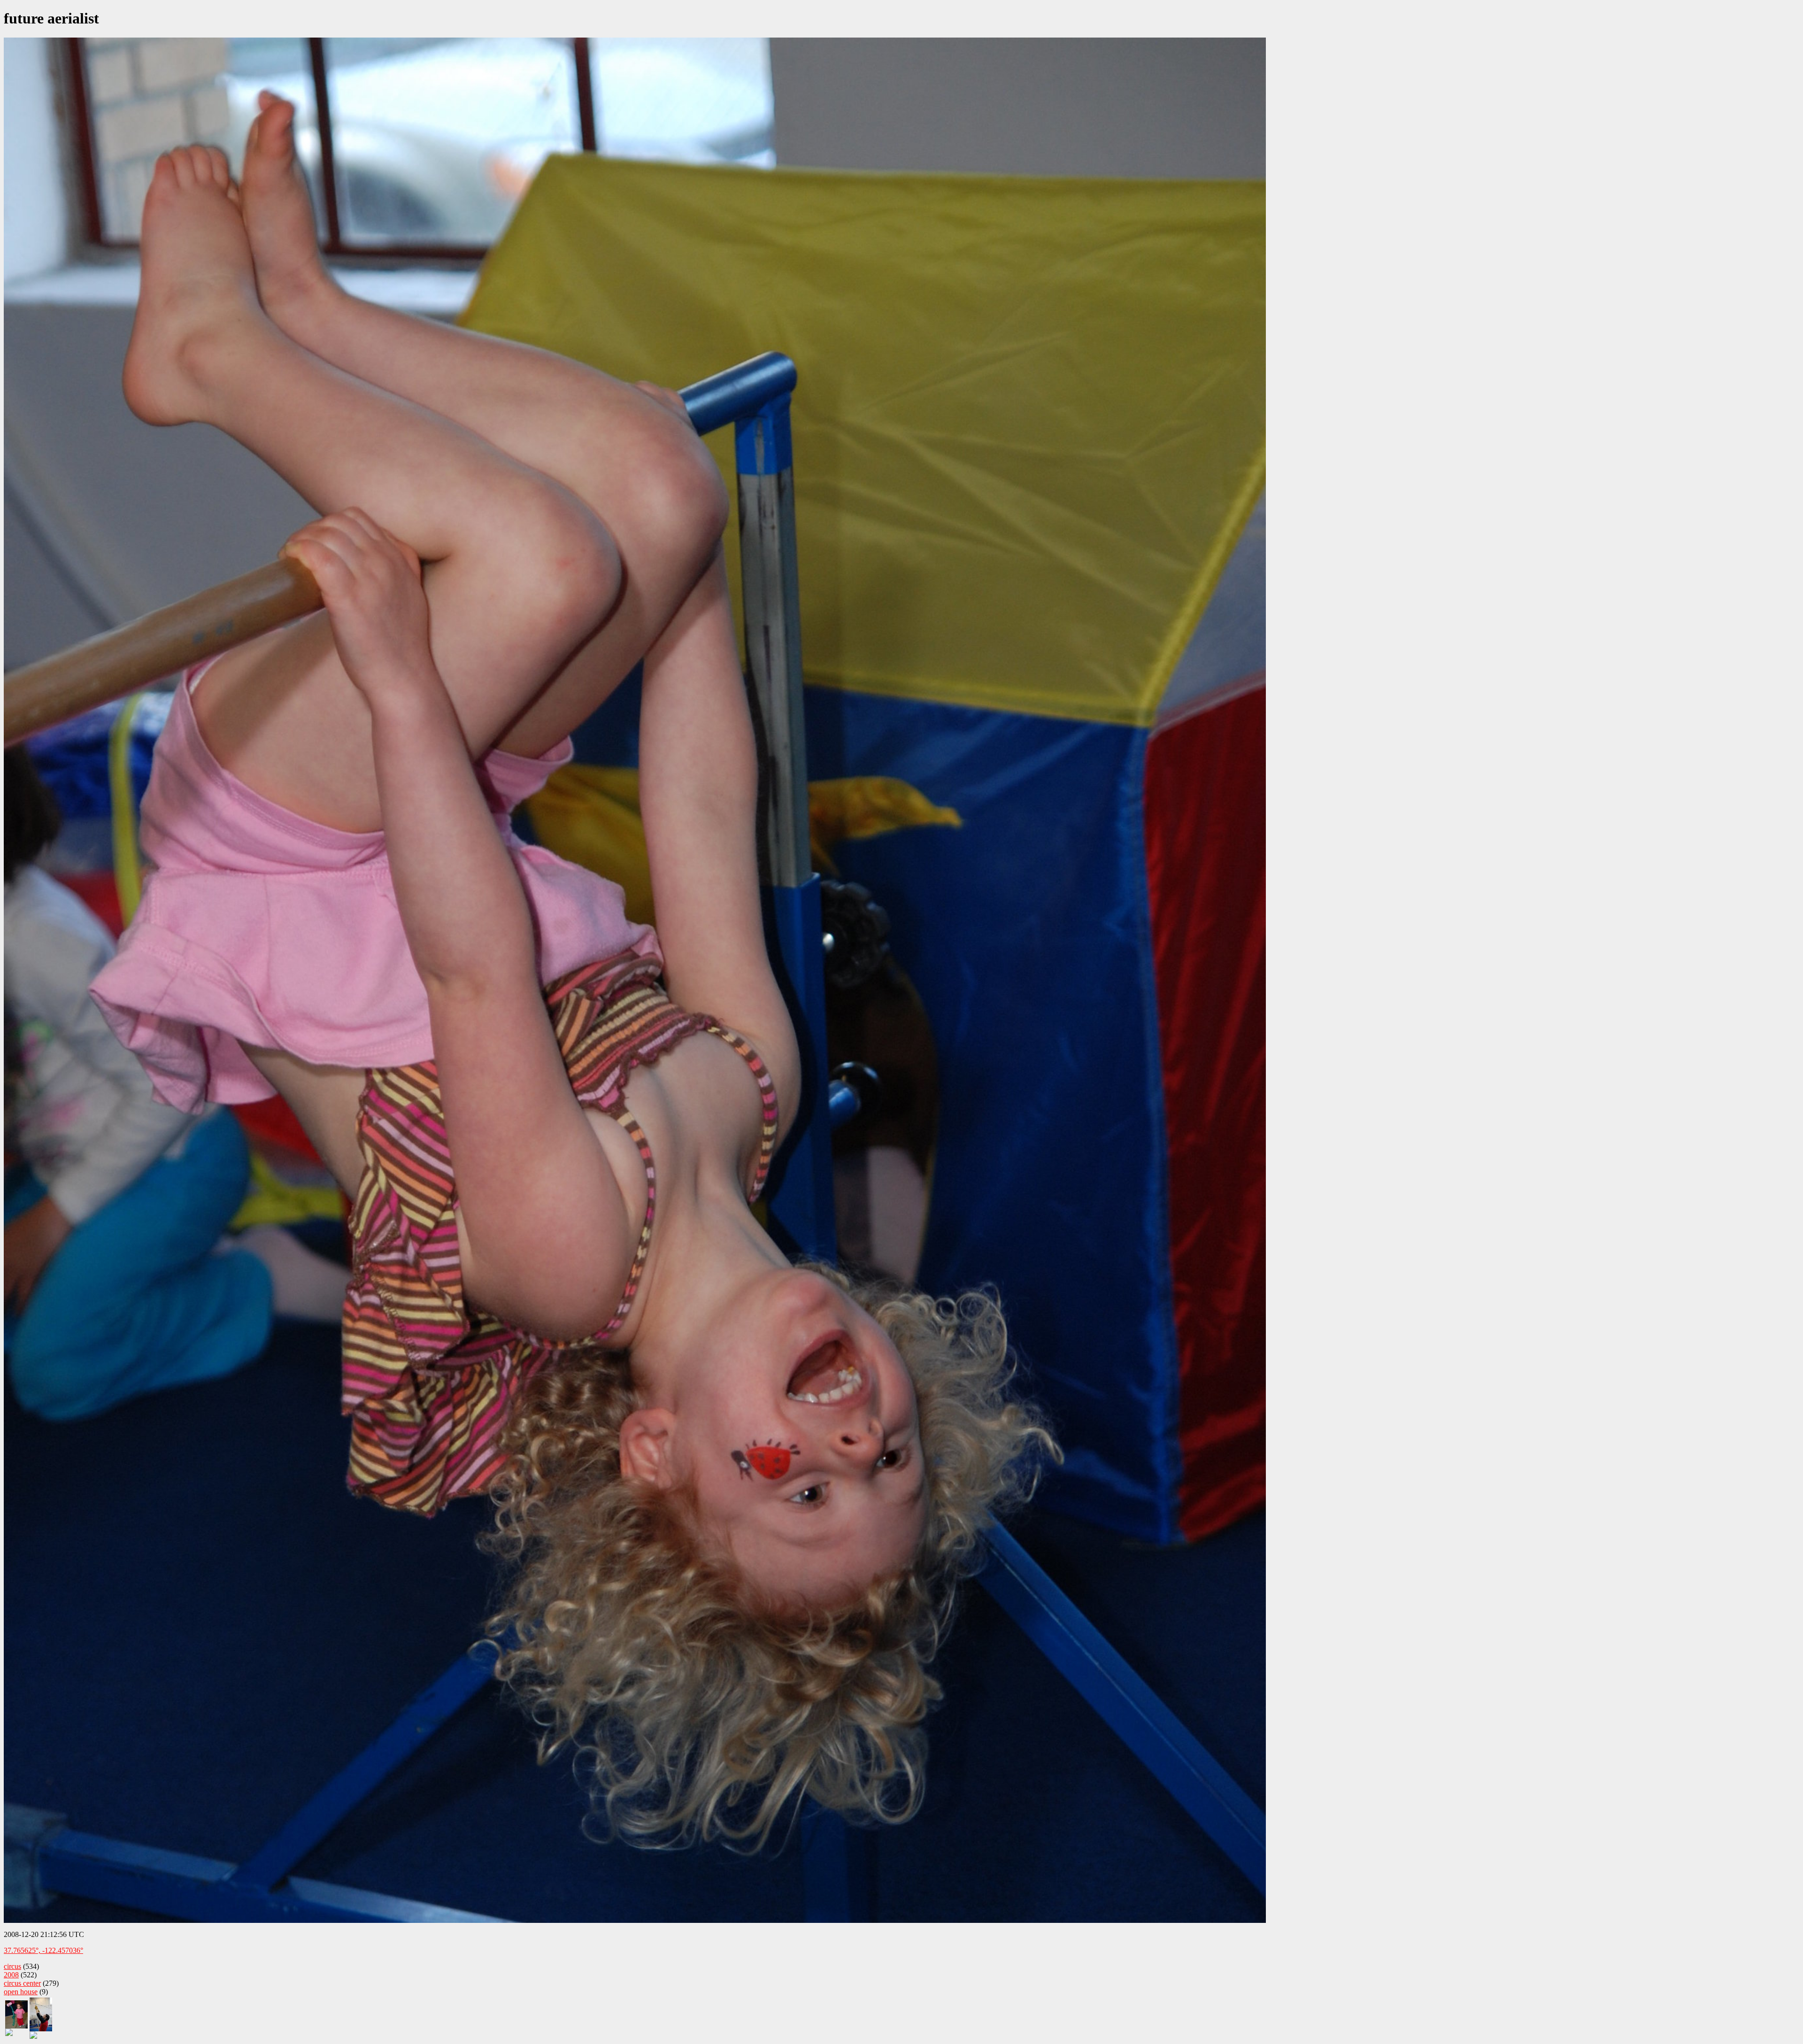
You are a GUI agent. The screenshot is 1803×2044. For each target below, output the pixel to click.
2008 (11, 1975)
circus (12, 1966)
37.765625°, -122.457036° (43, 1950)
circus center (22, 1983)
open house (21, 1992)
